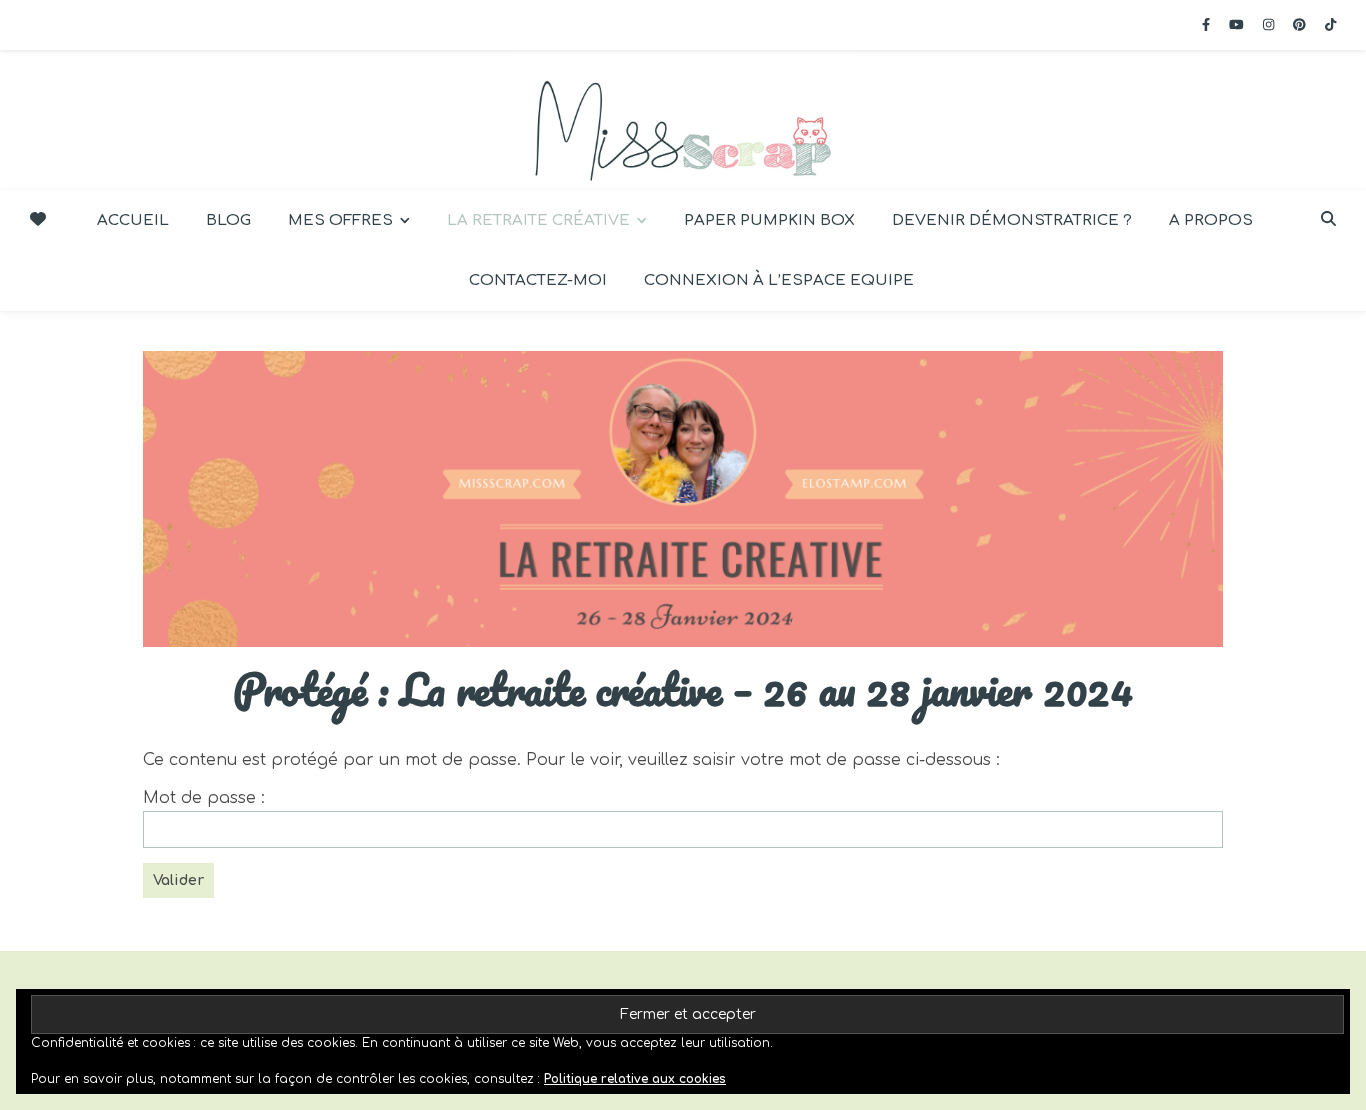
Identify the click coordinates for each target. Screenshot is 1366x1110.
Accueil (133, 220)
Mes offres (340, 220)
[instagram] (1270, 25)
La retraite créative (538, 220)
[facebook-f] (1208, 25)
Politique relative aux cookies (635, 1079)
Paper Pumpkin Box (769, 220)
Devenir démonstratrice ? (1012, 220)
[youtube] (1238, 25)
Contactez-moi (538, 280)
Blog (228, 220)
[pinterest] (1301, 25)
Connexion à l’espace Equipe (779, 280)
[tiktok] (1330, 25)
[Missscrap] (683, 120)
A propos (1211, 220)
